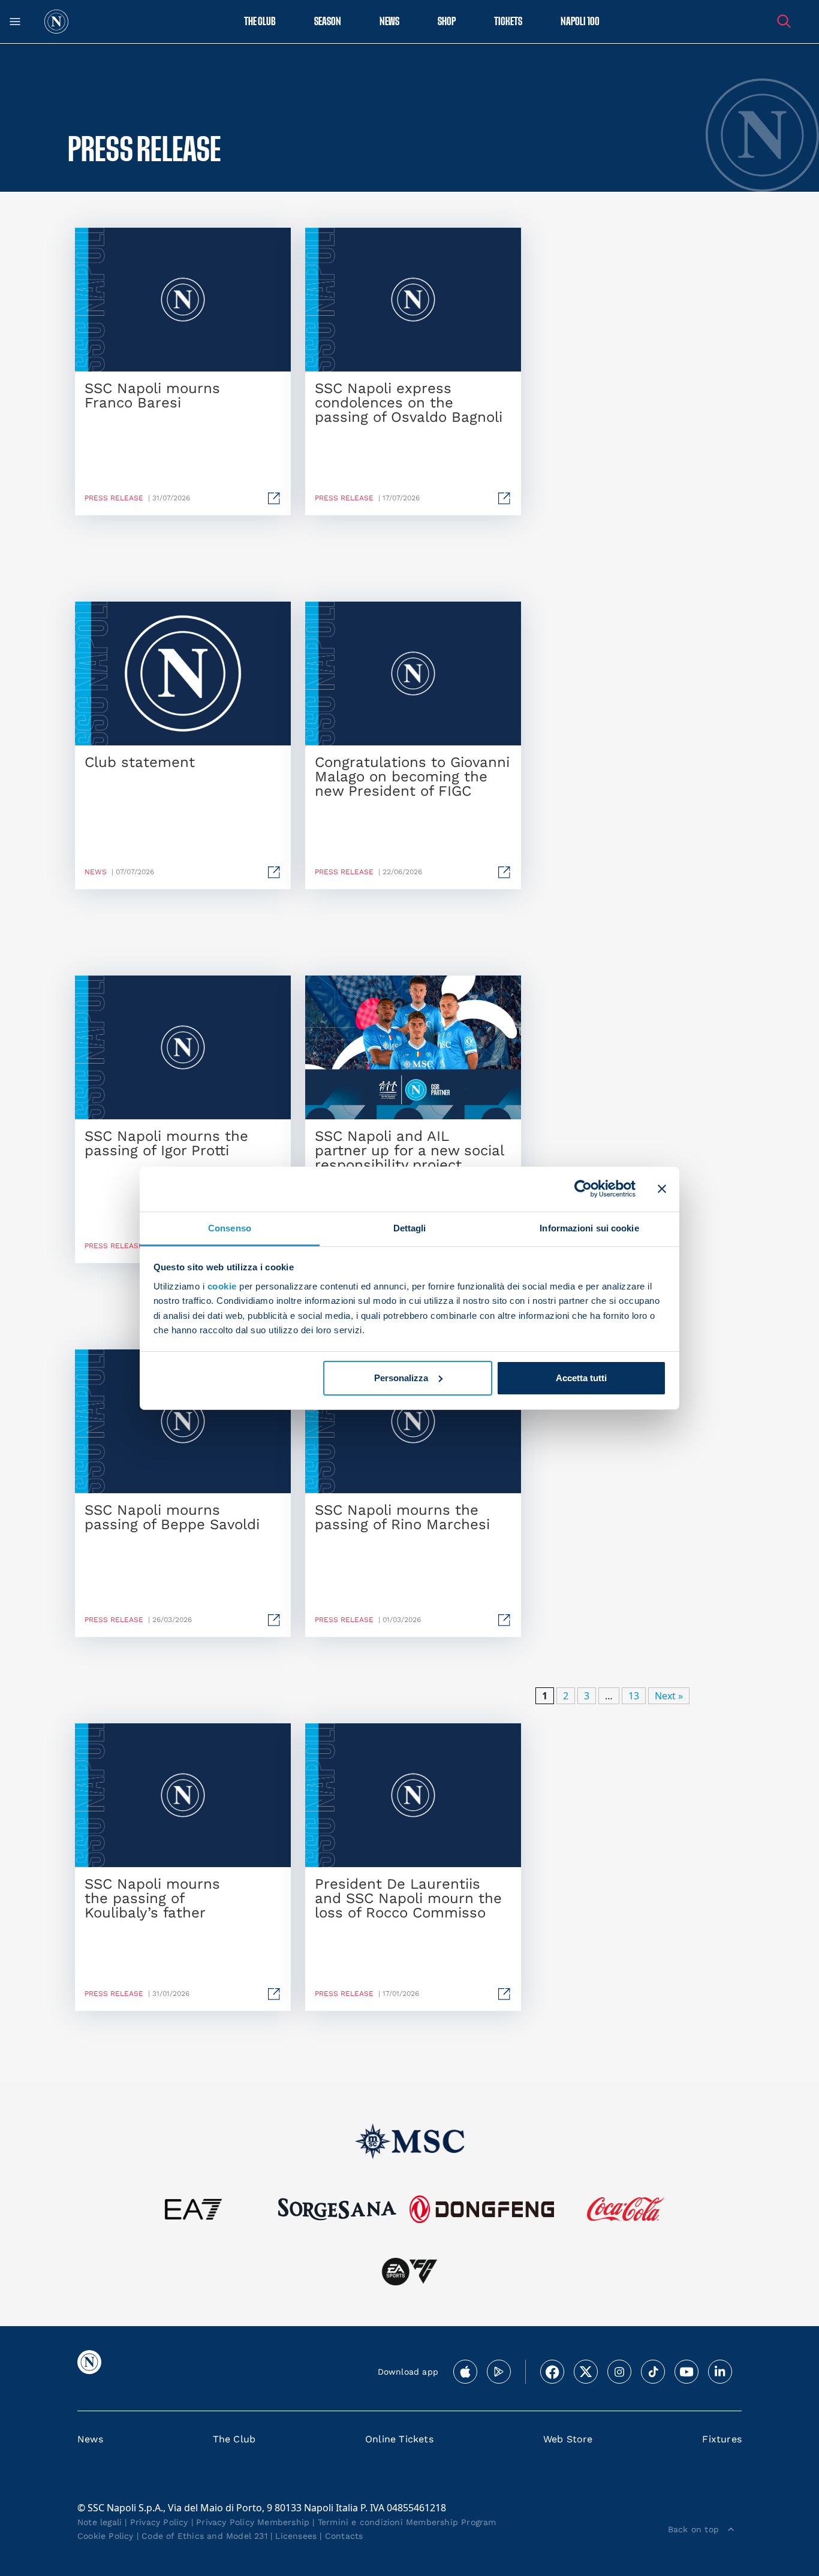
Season (328, 22)
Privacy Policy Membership (253, 2522)
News (90, 2439)
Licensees (296, 2536)
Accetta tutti (581, 1378)
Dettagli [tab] (410, 1227)
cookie (222, 1286)
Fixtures (722, 2439)
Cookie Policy (106, 2536)
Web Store (568, 2439)
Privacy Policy (159, 2522)
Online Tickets (399, 2439)
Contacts (344, 2536)
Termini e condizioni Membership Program (407, 2522)
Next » (669, 1696)
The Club (234, 2439)
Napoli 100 (580, 22)
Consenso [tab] (230, 1227)
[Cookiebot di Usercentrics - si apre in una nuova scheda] (583, 1189)
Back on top (693, 2529)
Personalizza (401, 1378)
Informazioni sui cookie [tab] (589, 1227)
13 (634, 1696)
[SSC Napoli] (56, 22)
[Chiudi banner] (662, 1189)
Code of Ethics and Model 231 (204, 2536)
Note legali (100, 2522)
